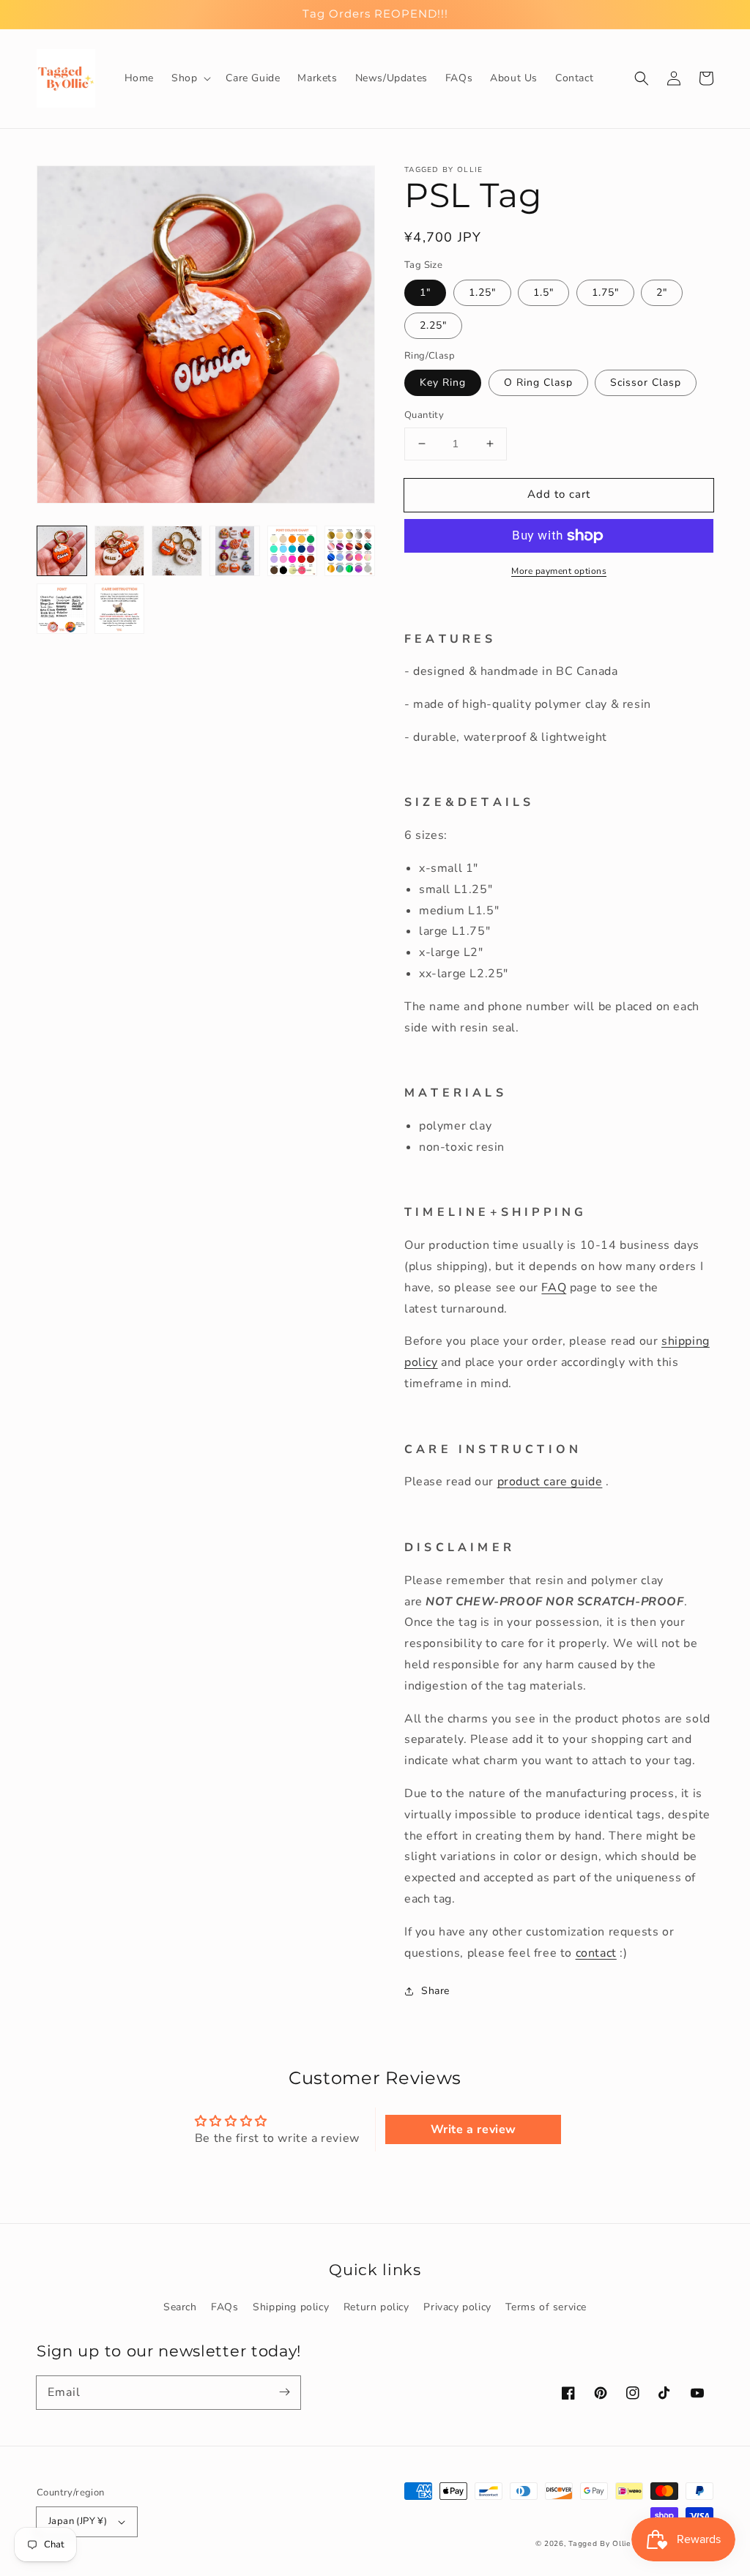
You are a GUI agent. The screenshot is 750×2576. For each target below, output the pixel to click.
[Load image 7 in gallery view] (62, 609)
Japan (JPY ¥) (78, 2521)
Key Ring (443, 382)
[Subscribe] (284, 2392)
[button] (190, 78)
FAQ (554, 1288)
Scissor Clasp (646, 382)
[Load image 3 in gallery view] (177, 551)
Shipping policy (291, 2307)
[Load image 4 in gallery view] (235, 551)
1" (425, 292)
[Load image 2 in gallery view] (120, 551)
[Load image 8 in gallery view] (120, 609)
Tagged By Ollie (600, 2544)
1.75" (605, 292)
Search (180, 2307)
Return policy (376, 2307)
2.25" (433, 325)
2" (662, 292)
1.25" (482, 292)
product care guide (550, 1482)
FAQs (224, 2307)
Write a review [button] (474, 2129)
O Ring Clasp (538, 382)
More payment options (559, 571)
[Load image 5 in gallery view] (293, 551)
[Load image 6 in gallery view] (350, 551)
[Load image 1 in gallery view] (62, 551)
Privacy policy (457, 2307)
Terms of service (546, 2307)
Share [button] (435, 1991)
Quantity (424, 415)
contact (596, 1953)
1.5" (543, 292)
